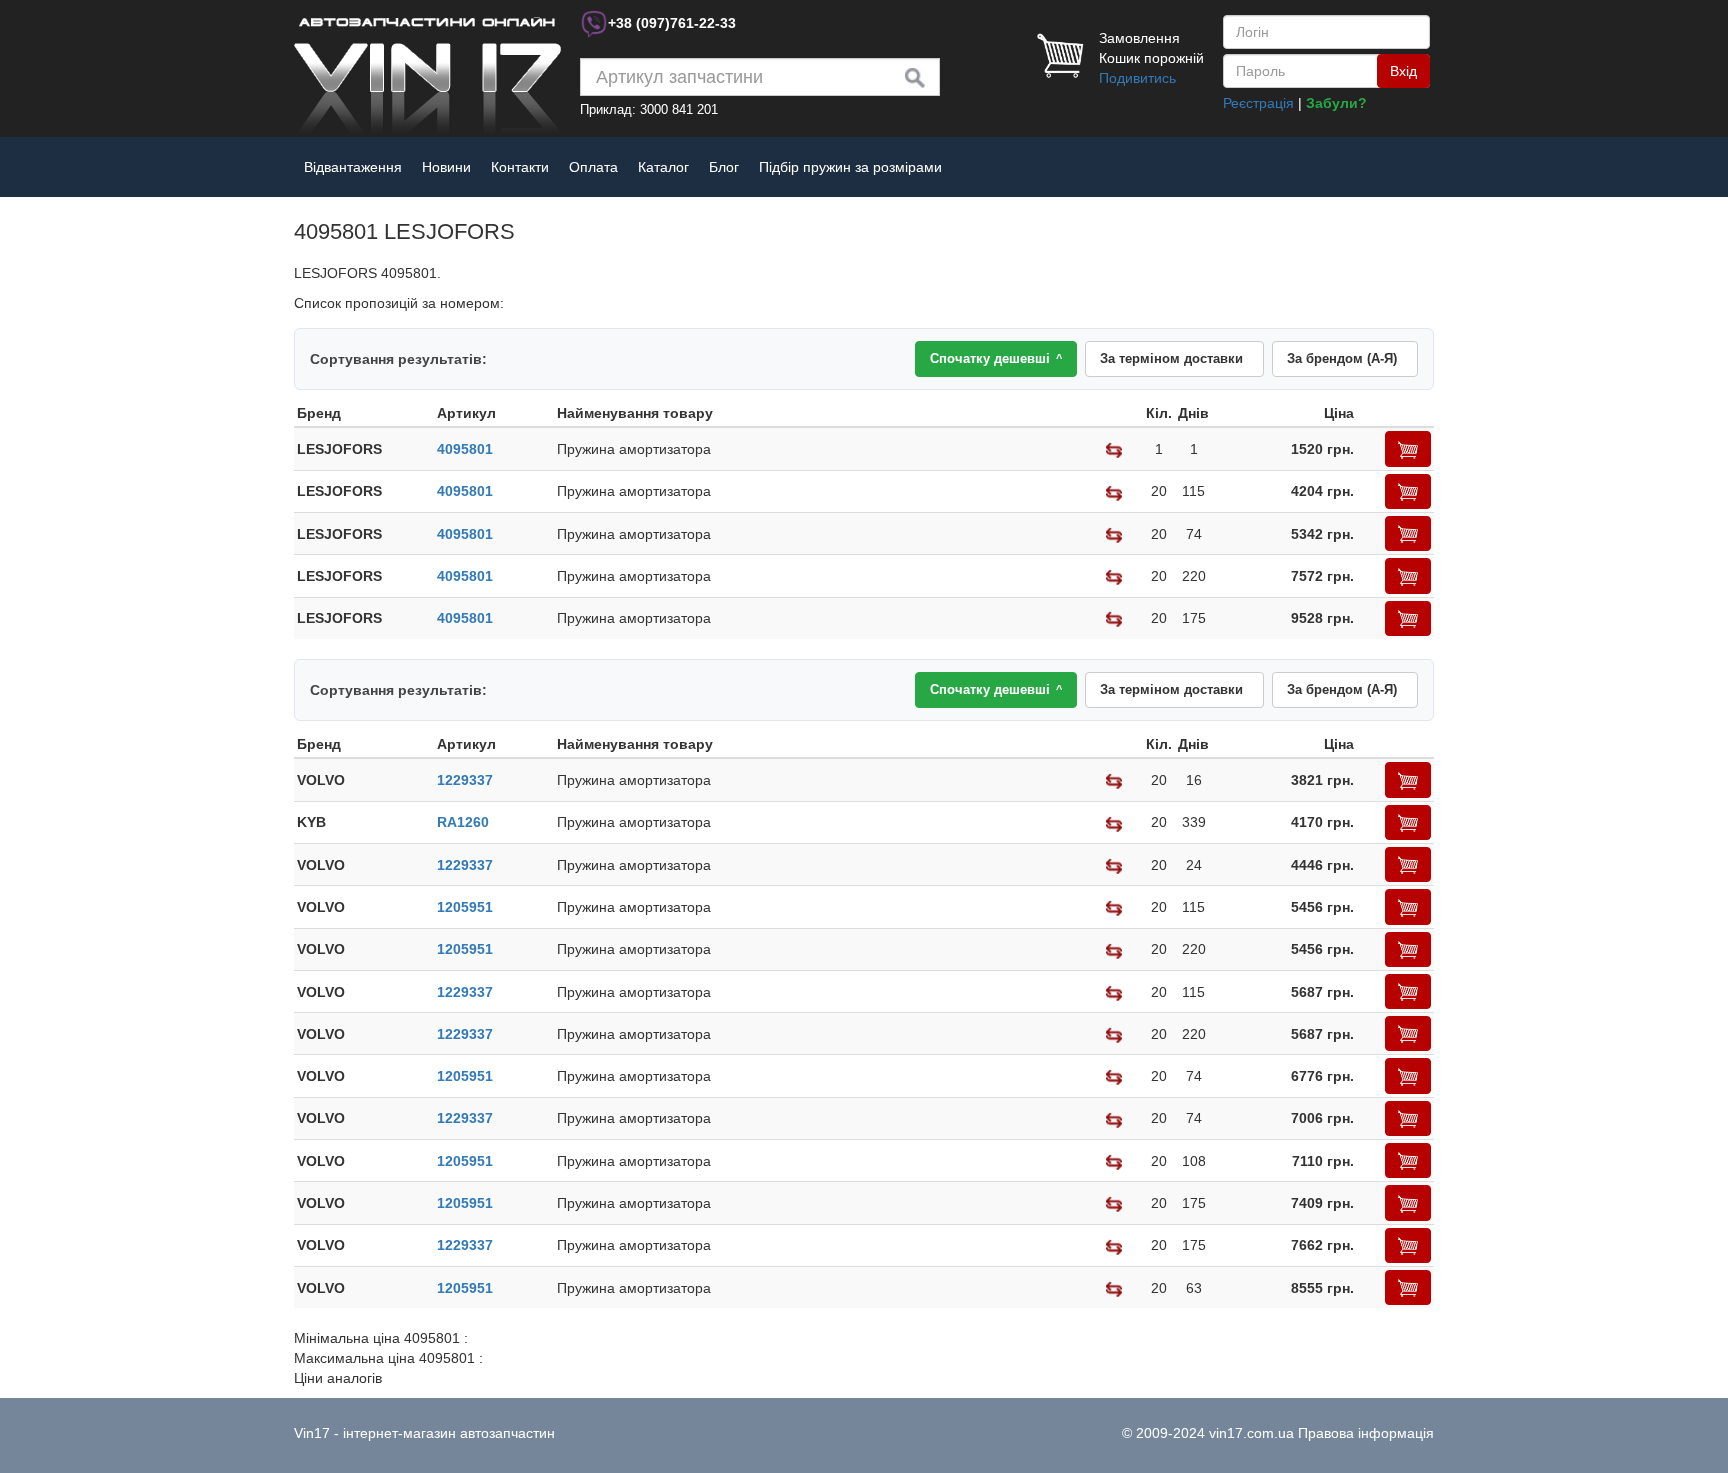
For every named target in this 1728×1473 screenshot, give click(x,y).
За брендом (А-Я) (1342, 358)
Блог (724, 167)
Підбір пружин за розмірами (850, 167)
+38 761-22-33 (672, 23)
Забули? (1336, 103)
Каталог (663, 167)
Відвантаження (353, 167)
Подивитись (1137, 78)
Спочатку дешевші (996, 358)
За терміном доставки (1171, 358)
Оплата (593, 167)
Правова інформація (1366, 1433)
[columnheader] (364, 413)
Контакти (520, 167)
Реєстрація (1258, 103)
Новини (446, 167)
